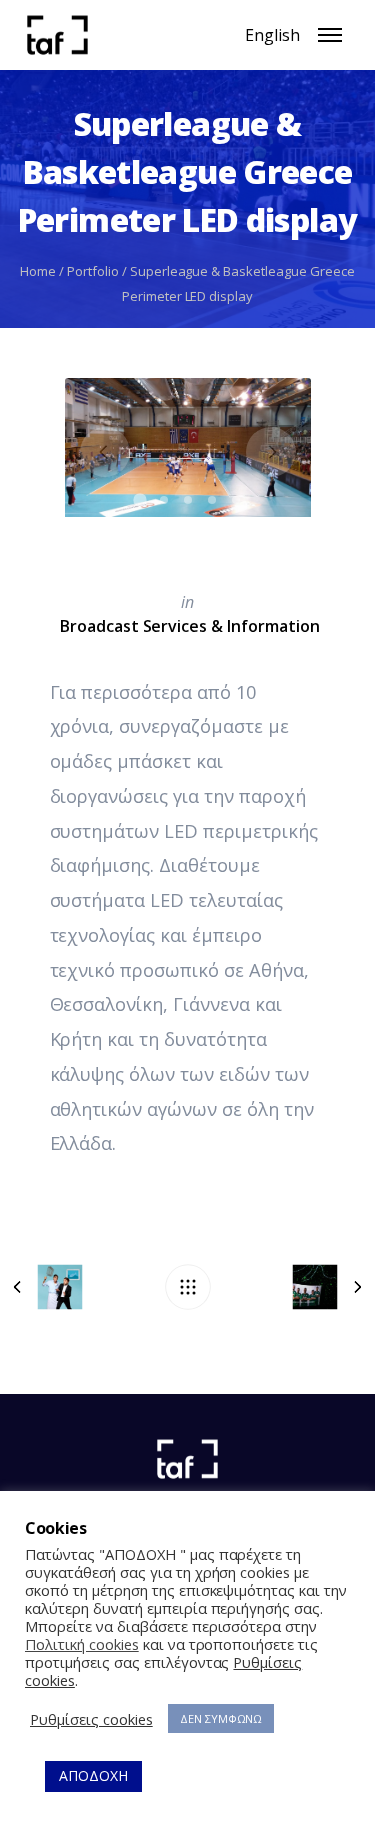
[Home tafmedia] (187, 1459)
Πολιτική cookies (82, 1644)
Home (38, 271)
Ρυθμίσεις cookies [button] (91, 1719)
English (272, 35)
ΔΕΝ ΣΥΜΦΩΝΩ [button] (221, 1718)
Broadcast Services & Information (190, 626)
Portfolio (93, 271)
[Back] (188, 1287)
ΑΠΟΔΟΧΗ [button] (93, 1775)
